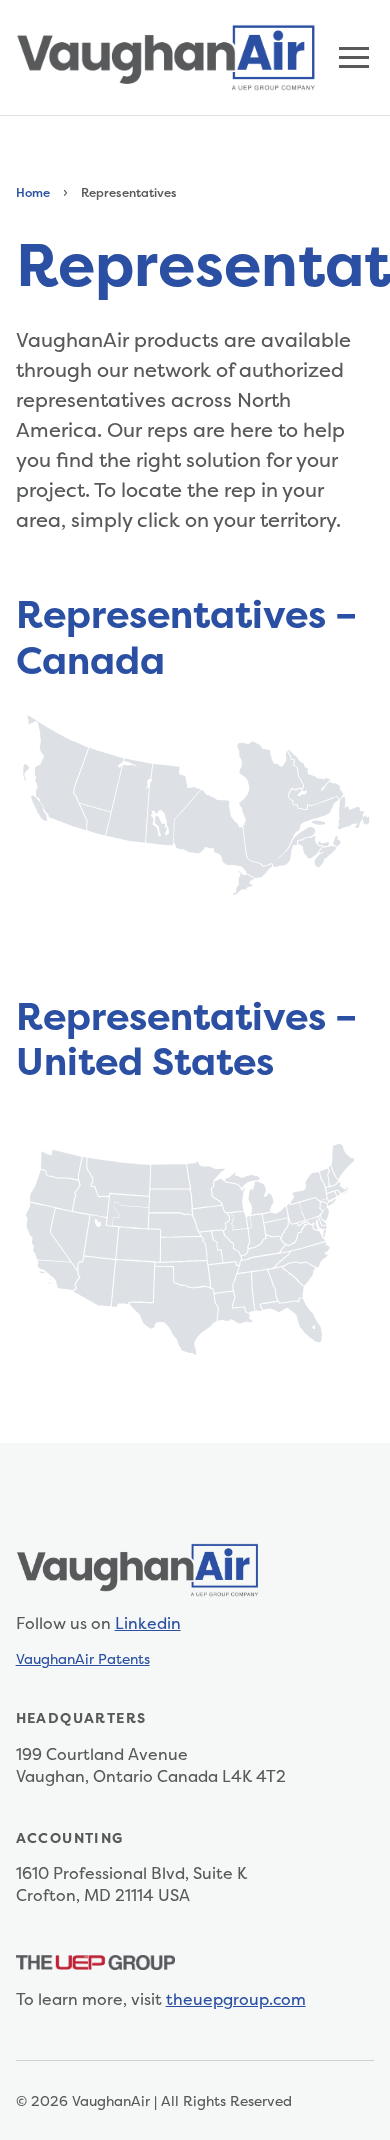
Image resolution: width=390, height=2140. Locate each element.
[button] (354, 57)
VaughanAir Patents (83, 1658)
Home (33, 192)
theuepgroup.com (236, 1999)
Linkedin (148, 1623)
